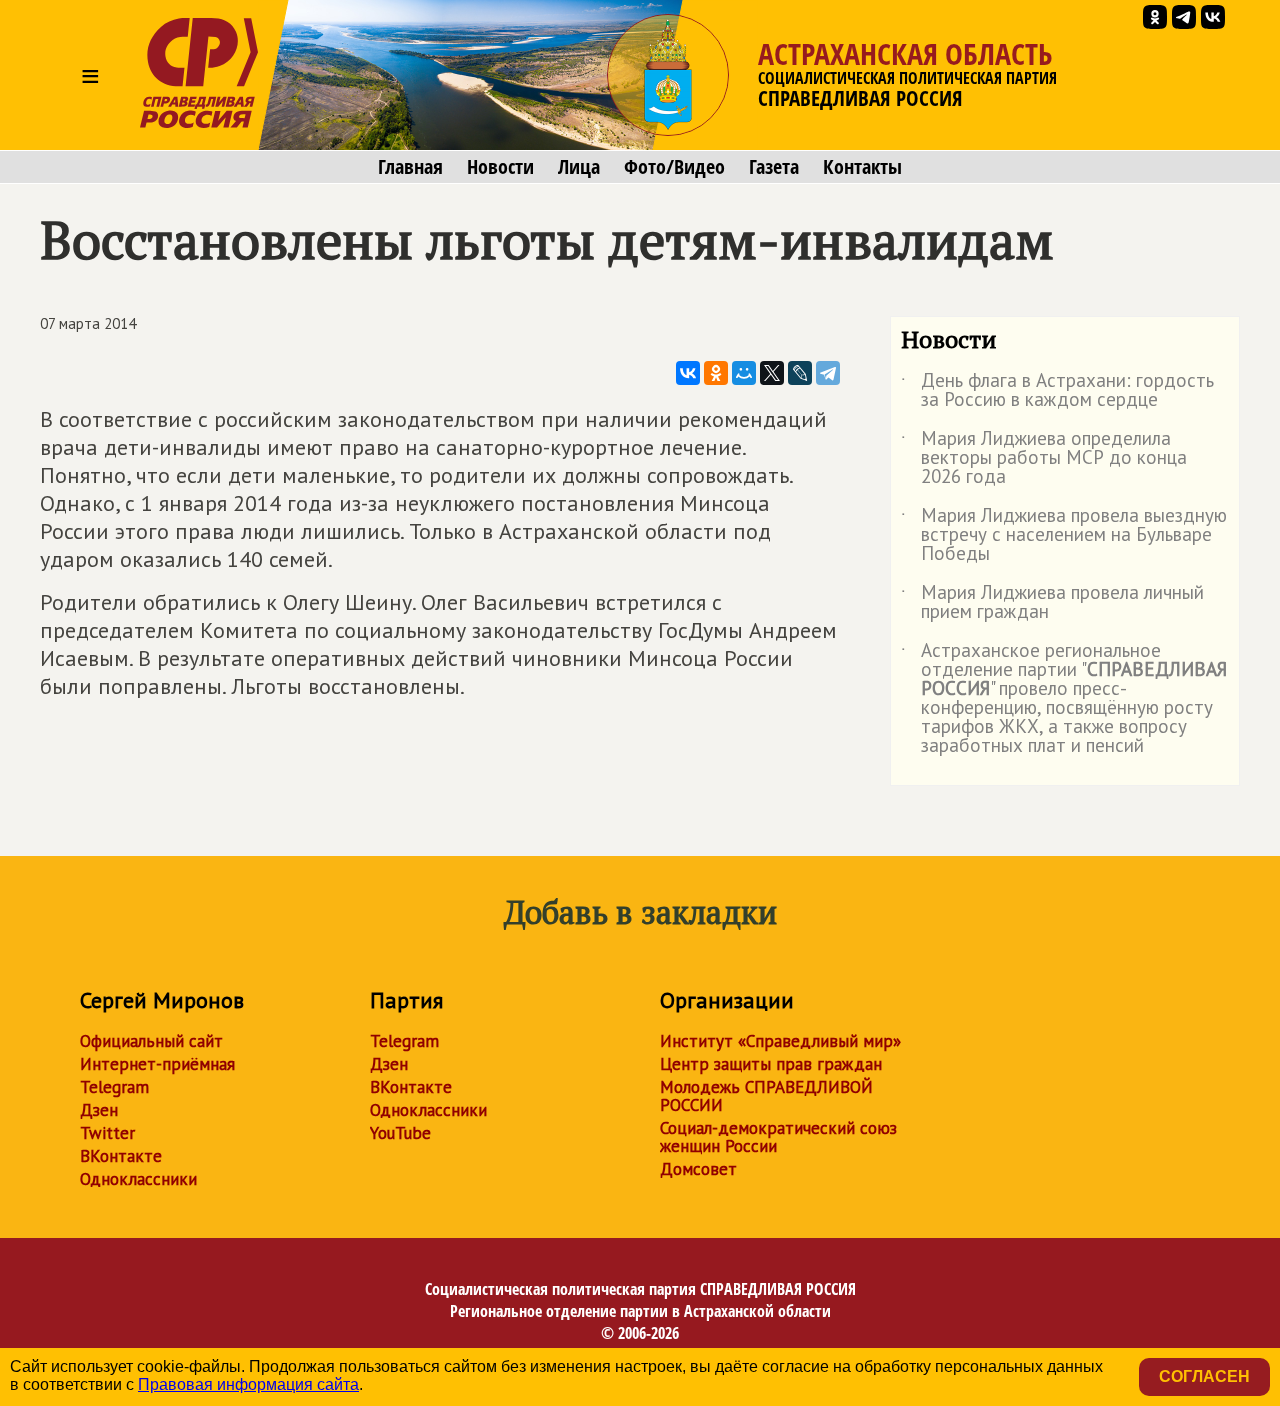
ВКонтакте (121, 1156)
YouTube (400, 1133)
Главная (410, 167)
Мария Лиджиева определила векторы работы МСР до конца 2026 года (1044, 458)
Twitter (107, 1133)
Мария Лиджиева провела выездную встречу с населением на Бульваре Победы (1064, 535)
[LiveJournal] (800, 373)
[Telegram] (828, 373)
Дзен (99, 1110)
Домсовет (698, 1169)
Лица (579, 167)
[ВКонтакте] (688, 373)
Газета (774, 167)
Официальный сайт (151, 1041)
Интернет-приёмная (157, 1064)
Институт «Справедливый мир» (780, 1041)
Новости (500, 167)
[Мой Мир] (744, 373)
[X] (772, 373)
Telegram (114, 1087)
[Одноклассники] (716, 373)
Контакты (862, 167)
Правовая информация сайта (248, 1384)
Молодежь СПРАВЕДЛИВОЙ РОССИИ (766, 1096)
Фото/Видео (674, 167)
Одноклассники (138, 1179)
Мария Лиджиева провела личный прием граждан (1052, 603)
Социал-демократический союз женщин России (778, 1137)
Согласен (1204, 1376)
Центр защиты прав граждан (771, 1064)
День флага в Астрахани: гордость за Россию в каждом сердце (1057, 391)
